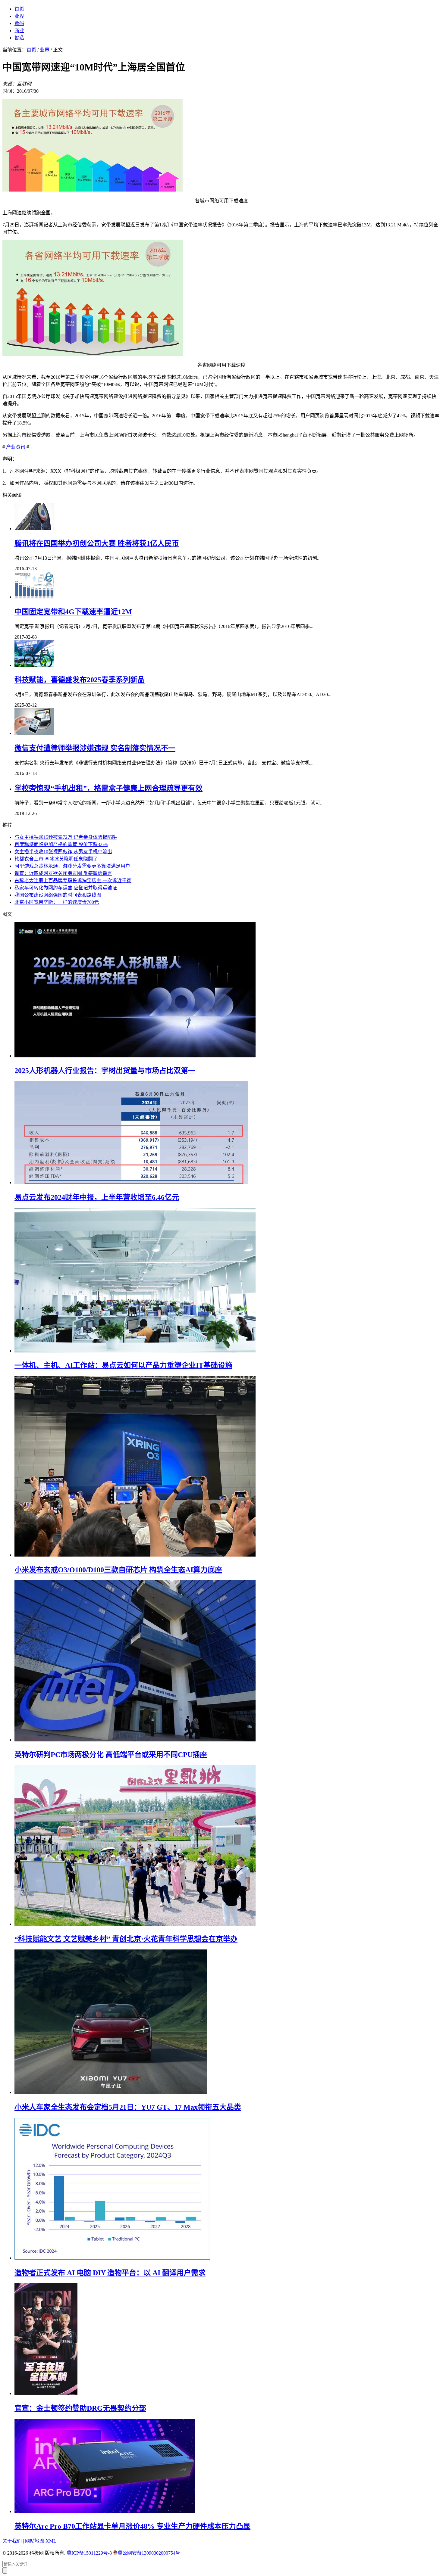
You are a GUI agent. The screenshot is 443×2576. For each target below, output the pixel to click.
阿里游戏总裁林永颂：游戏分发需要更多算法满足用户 (72, 866)
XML (51, 2541)
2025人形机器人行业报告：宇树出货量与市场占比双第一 (105, 1071)
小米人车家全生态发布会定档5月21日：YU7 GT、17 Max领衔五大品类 (128, 2107)
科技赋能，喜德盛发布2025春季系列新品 (80, 680)
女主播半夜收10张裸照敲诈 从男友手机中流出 (63, 852)
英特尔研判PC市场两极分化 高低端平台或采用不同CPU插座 (111, 1755)
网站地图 (35, 2541)
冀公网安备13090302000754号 (149, 2553)
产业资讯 (16, 447)
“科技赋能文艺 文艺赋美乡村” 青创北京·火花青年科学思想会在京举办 (126, 1939)
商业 (19, 31)
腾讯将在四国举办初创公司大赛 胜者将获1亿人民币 (97, 543)
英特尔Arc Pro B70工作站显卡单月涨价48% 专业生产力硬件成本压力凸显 (132, 2526)
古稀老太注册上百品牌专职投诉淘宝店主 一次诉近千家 (73, 880)
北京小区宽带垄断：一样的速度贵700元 (57, 902)
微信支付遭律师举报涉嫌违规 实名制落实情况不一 (95, 748)
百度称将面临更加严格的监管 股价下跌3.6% (61, 844)
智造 (19, 38)
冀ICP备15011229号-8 (89, 2553)
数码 (19, 23)
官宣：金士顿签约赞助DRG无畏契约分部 (80, 2408)
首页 (19, 9)
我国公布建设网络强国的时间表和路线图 (58, 895)
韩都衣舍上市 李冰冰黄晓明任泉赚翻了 (56, 859)
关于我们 (12, 2541)
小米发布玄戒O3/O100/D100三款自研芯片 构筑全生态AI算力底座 (118, 1570)
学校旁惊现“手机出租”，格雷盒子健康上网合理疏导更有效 (108, 788)
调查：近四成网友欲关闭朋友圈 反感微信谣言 (63, 873)
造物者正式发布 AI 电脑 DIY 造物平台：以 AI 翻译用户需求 (110, 2273)
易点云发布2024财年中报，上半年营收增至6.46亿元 (97, 1197)
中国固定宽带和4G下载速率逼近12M (73, 612)
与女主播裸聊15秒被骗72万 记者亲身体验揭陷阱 (66, 837)
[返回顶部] (5, 2570)
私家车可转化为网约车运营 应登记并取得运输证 (66, 888)
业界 (19, 16)
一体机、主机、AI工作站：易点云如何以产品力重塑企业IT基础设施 (123, 1365)
